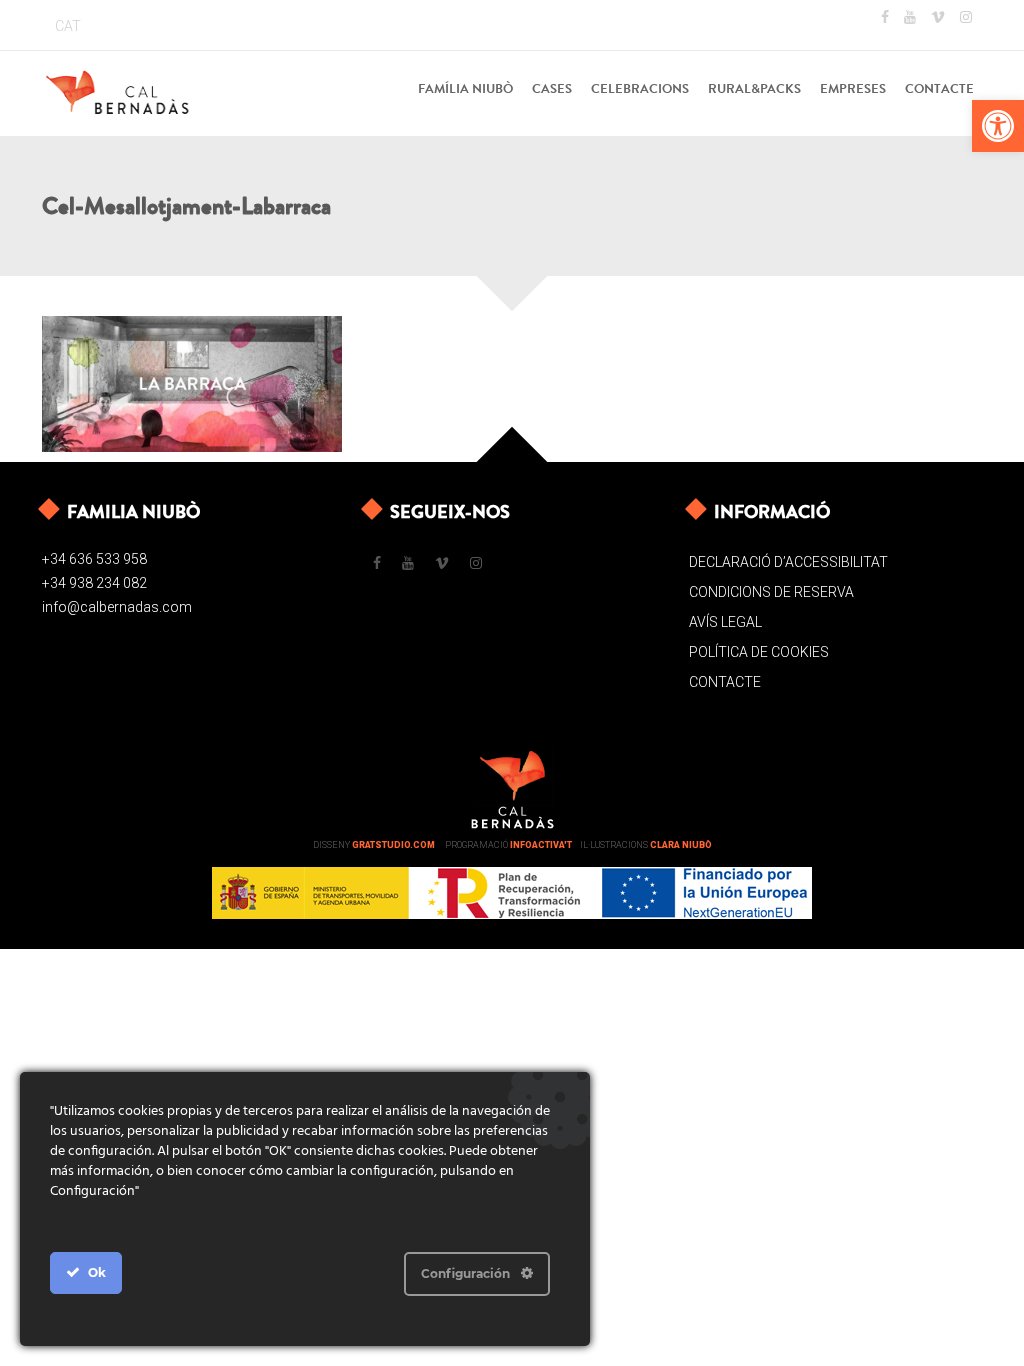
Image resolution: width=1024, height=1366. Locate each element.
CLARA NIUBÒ (681, 845)
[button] (998, 126)
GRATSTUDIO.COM (393, 845)
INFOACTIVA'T (541, 845)
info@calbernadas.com (117, 607)
